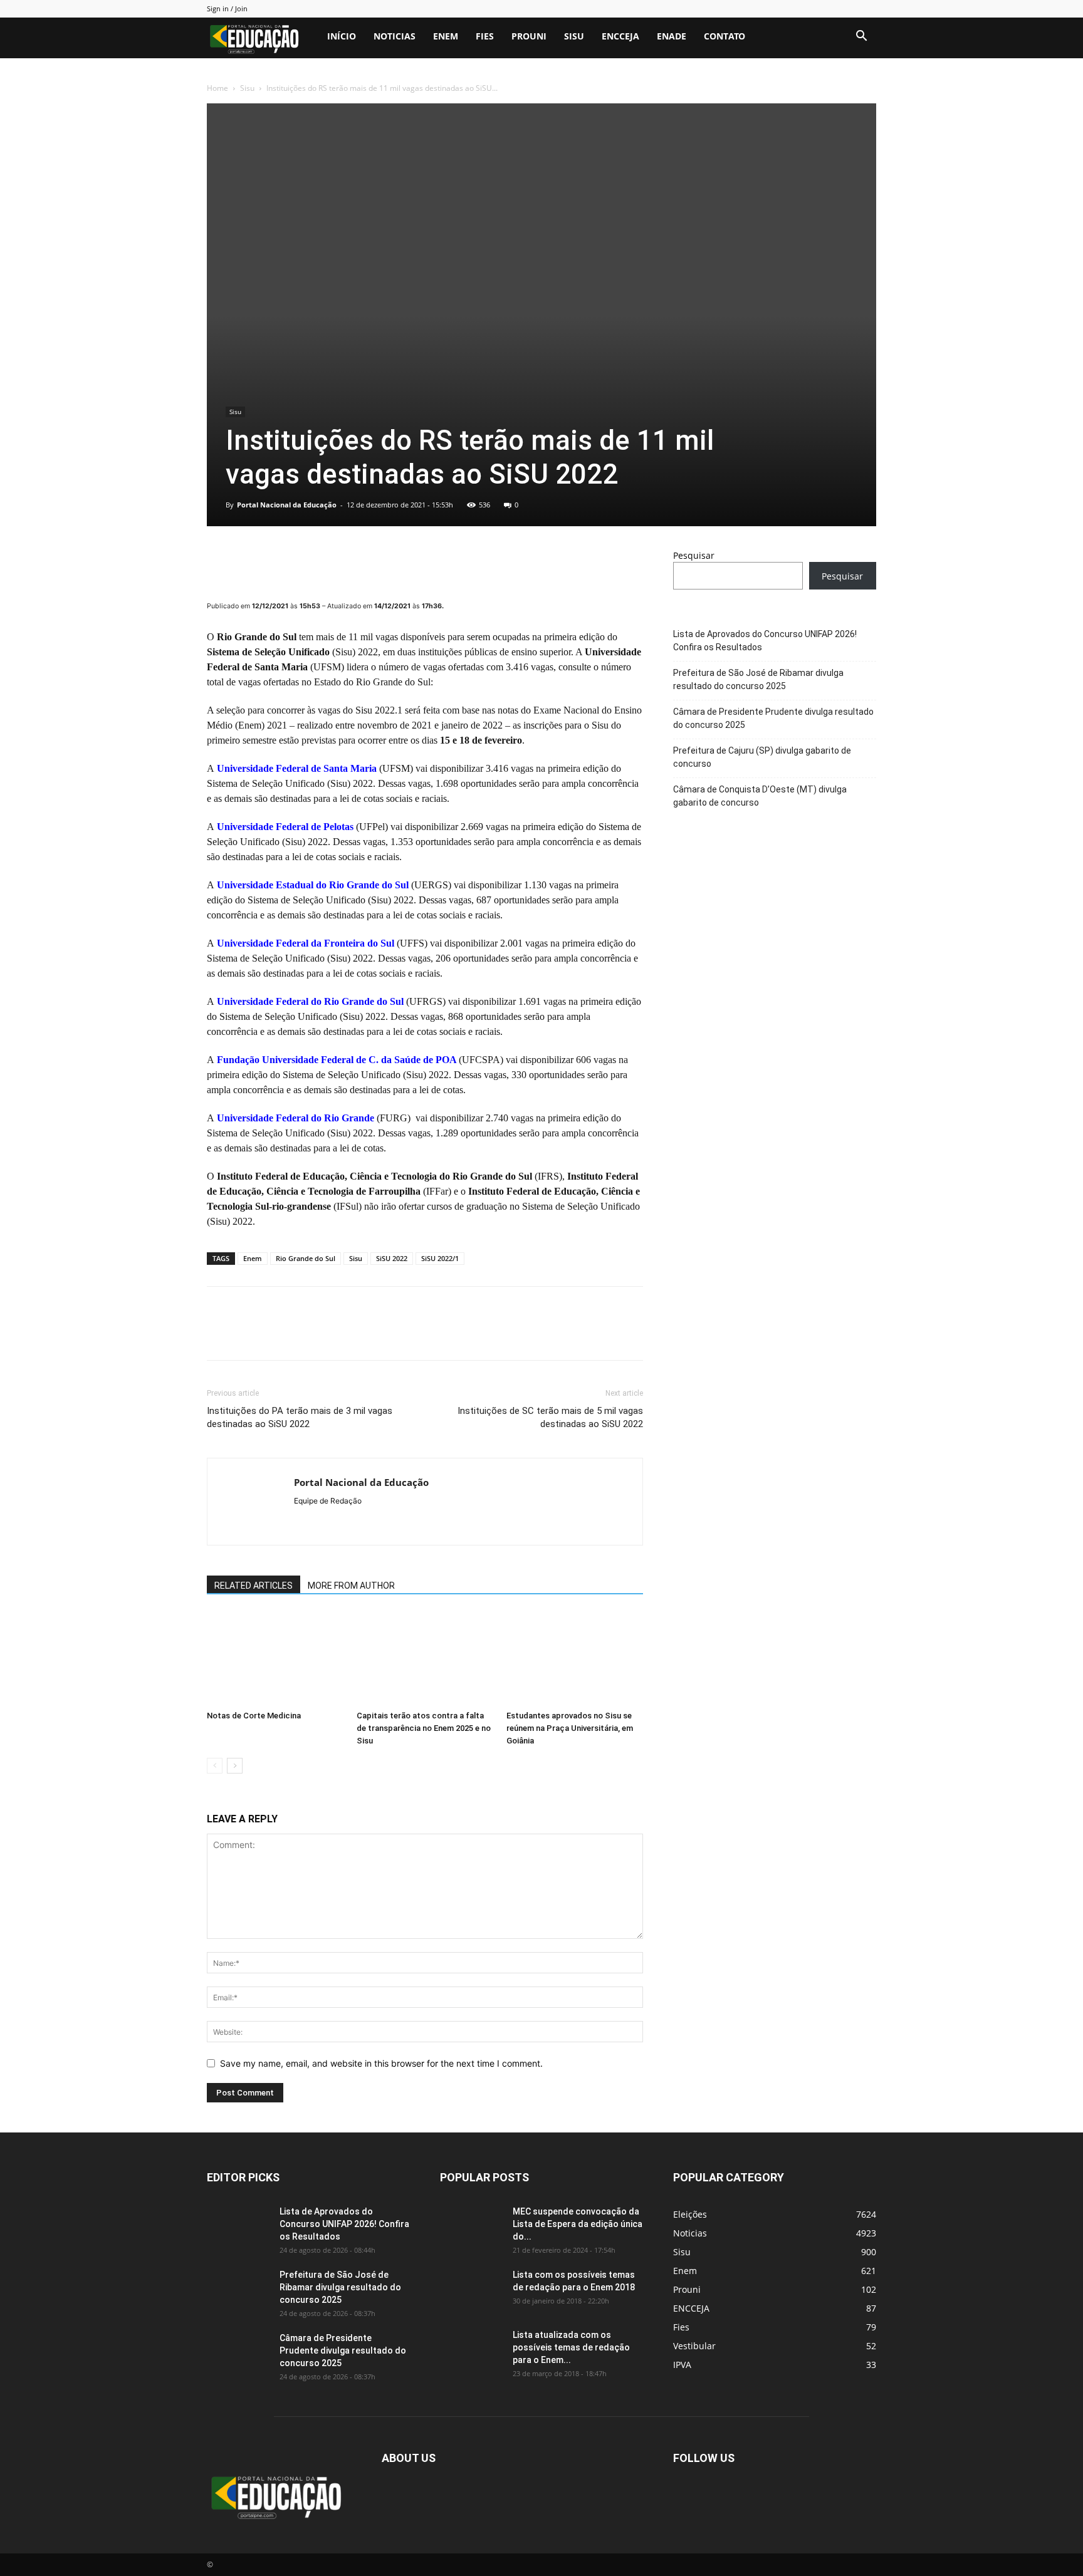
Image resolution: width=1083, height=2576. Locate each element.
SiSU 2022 (392, 1258)
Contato (725, 36)
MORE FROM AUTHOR (351, 1586)
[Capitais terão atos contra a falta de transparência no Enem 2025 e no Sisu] (425, 1658)
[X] (248, 561)
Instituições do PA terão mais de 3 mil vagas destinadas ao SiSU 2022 (300, 1417)
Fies (485, 36)
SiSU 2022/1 (440, 1258)
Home (217, 88)
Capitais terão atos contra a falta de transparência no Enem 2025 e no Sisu (424, 1728)
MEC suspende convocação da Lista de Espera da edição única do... (578, 2224)
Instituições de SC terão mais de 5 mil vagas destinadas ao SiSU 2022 (550, 1417)
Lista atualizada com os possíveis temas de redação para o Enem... (571, 2347)
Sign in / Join (227, 8)
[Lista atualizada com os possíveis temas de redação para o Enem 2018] (471, 2350)
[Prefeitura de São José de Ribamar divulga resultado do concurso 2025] (238, 2290)
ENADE (672, 36)
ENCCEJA (620, 36)
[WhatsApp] (306, 561)
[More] (335, 561)
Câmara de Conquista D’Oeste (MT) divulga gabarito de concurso (760, 796)
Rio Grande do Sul (306, 1258)
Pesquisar (694, 555)
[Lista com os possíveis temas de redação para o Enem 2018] (471, 2290)
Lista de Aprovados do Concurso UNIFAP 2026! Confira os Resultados (765, 641)
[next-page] (235, 1766)
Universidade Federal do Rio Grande (296, 1118)
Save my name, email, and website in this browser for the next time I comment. (381, 2063)
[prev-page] (215, 1766)
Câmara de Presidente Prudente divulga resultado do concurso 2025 (773, 718)
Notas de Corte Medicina (254, 1716)
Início (342, 36)
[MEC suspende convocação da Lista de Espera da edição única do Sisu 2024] (469, 2225)
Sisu (574, 36)
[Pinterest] (277, 561)
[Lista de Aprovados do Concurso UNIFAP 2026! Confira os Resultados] (238, 2227)
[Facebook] (219, 561)
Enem (446, 36)
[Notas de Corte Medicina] (275, 1658)
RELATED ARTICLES (254, 1586)
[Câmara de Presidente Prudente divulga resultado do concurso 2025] (238, 2354)
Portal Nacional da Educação (287, 505)
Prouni (529, 36)
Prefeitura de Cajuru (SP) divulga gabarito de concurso (762, 757)
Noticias (395, 36)
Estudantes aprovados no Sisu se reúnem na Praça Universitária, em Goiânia (570, 1728)
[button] (861, 37)
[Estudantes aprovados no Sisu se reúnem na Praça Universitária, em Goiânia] (575, 1658)
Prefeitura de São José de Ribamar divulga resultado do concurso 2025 (758, 679)
